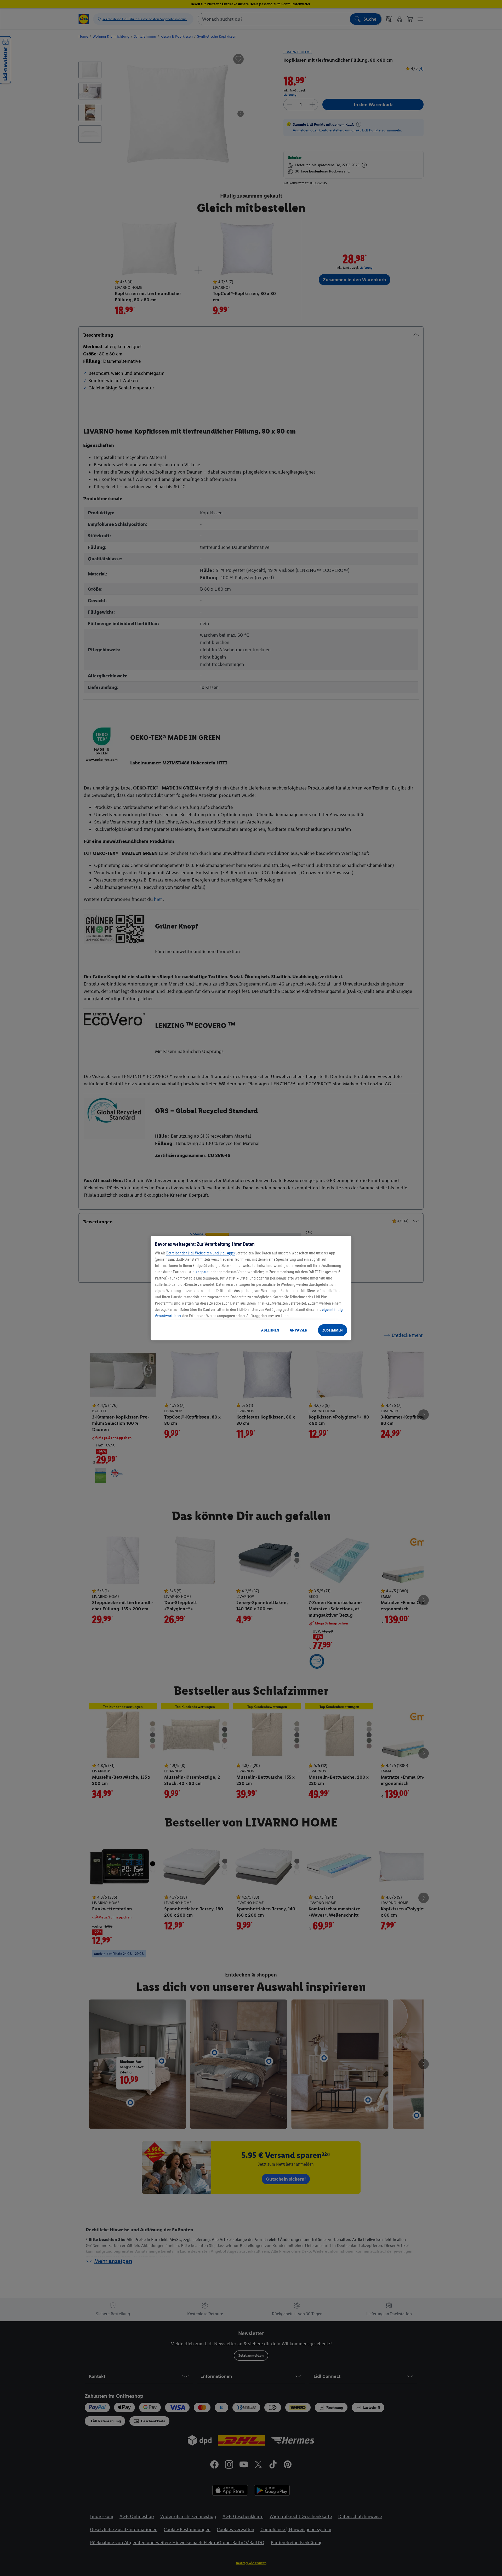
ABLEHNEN (270, 1330)
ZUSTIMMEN (333, 1330)
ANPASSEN (299, 1330)
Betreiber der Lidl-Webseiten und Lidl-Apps (201, 1253)
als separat (201, 1272)
